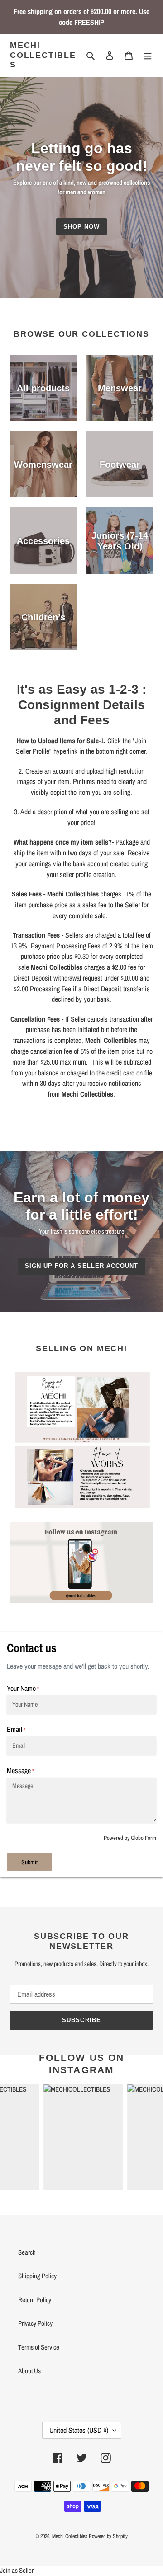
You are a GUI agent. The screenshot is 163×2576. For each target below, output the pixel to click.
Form (151, 1838)
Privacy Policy (35, 2323)
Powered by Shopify (108, 2536)
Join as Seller (17, 2570)
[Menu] (148, 55)
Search (27, 2252)
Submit (29, 1862)
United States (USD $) (79, 2430)
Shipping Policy (37, 2276)
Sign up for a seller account (81, 1266)
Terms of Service (39, 2347)
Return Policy (35, 2300)
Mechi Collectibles (43, 55)
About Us (29, 2371)
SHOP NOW (81, 227)
